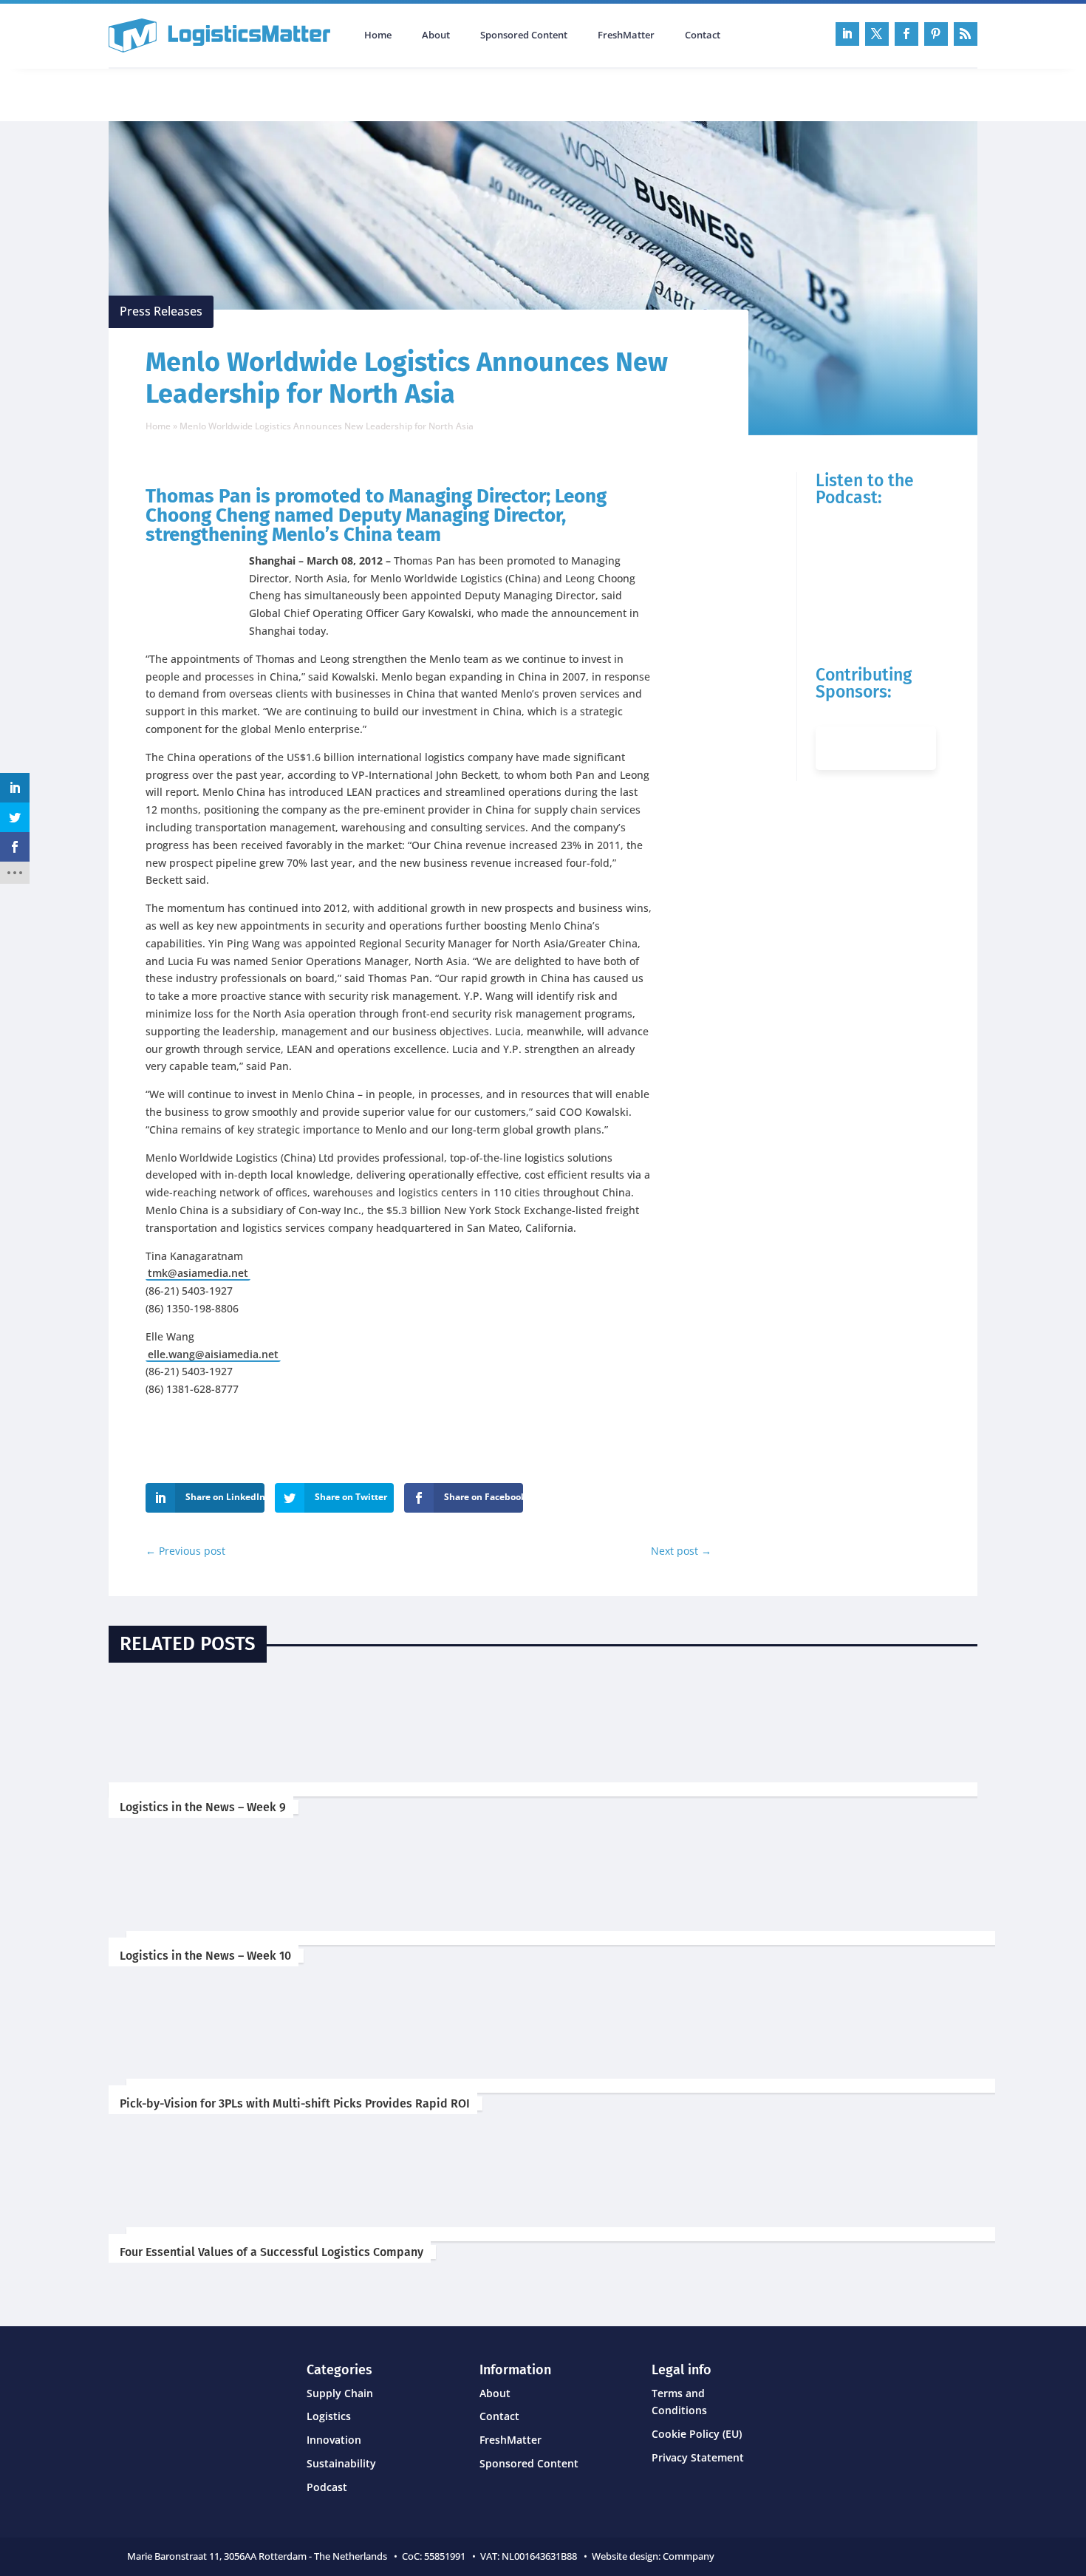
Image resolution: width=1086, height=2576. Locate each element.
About (436, 35)
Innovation (334, 2440)
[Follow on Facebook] (906, 34)
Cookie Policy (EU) (697, 2434)
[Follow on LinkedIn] (847, 34)
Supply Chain (340, 2393)
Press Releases (161, 311)
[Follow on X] (877, 34)
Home (378, 35)
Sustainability (341, 2463)
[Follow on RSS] (966, 34)
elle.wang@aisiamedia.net (213, 1354)
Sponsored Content (524, 35)
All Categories (150, 93)
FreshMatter (626, 35)
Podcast (266, 93)
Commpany (690, 2556)
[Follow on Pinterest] (936, 34)
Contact (703, 35)
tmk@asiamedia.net (198, 1273)
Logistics (329, 2416)
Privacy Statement (698, 2457)
